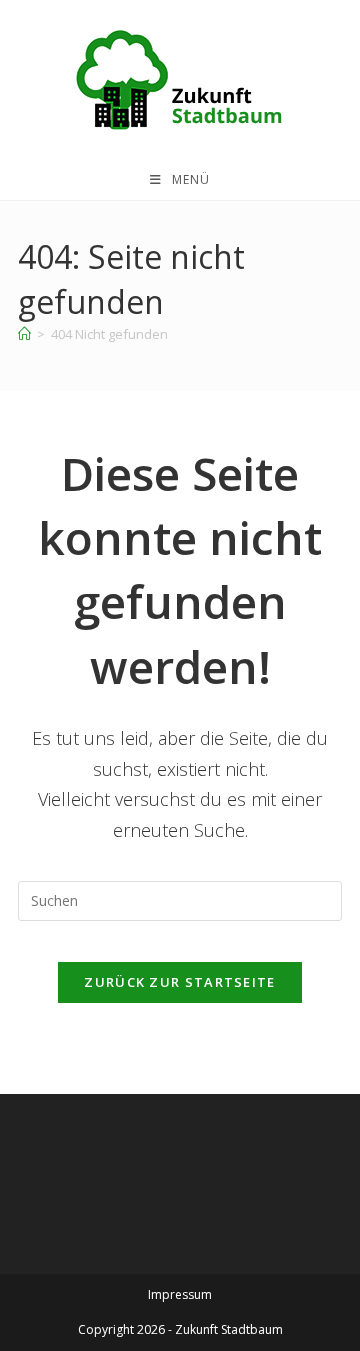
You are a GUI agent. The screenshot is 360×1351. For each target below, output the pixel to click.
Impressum (180, 1294)
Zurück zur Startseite (179, 982)
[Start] (24, 334)
